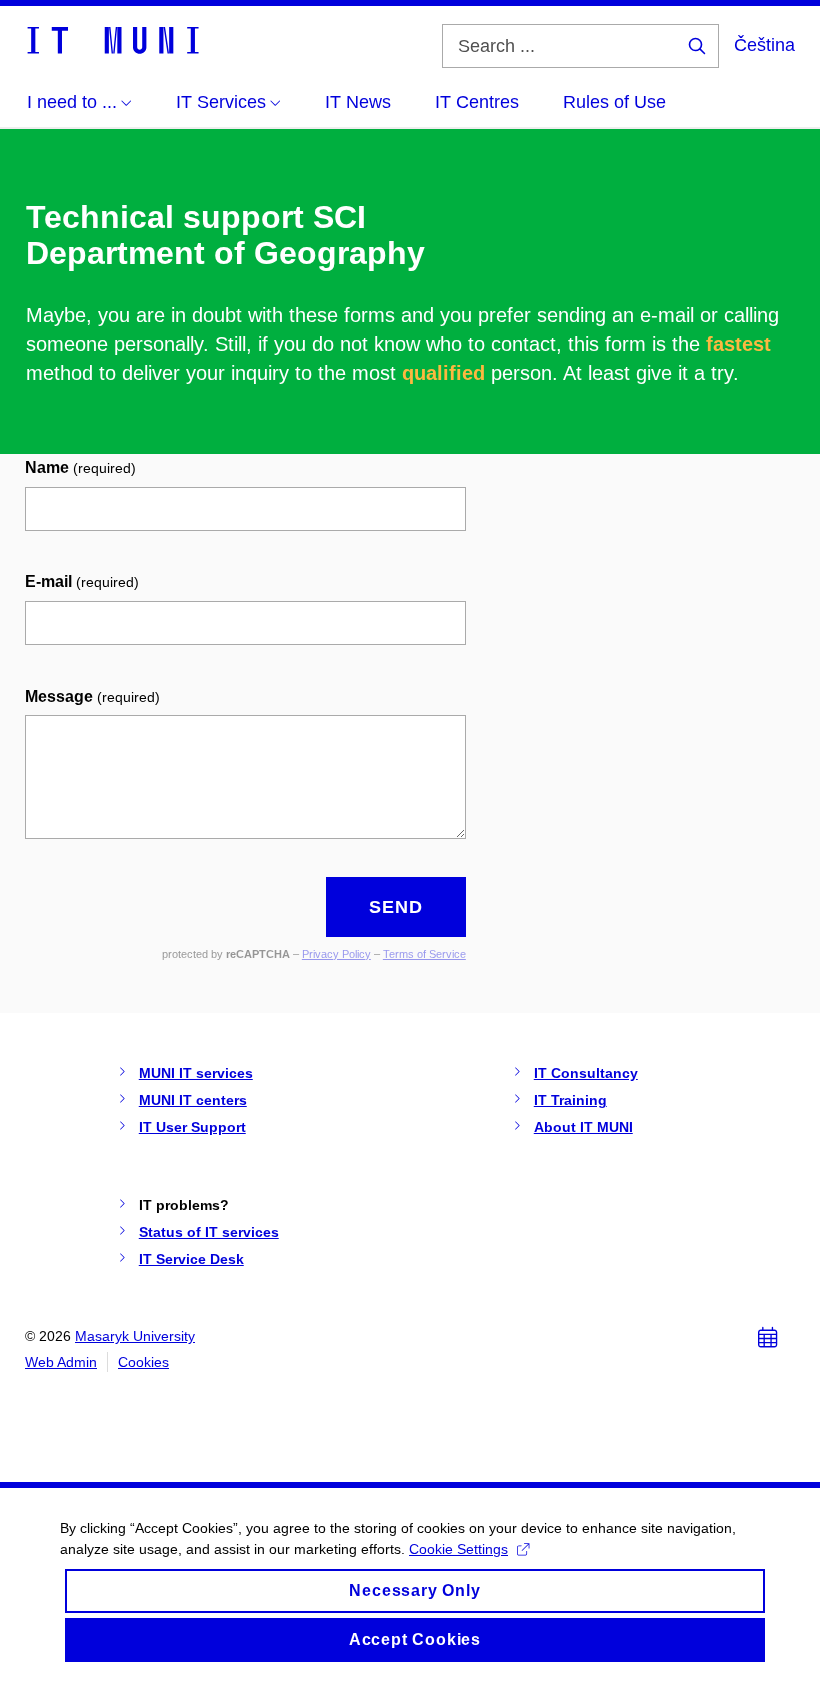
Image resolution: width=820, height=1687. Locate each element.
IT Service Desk (191, 1259)
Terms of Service (424, 954)
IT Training (570, 1100)
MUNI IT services (196, 1073)
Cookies (143, 1362)
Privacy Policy (336, 954)
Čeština (764, 45)
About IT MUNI (583, 1127)
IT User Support (192, 1127)
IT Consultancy (586, 1073)
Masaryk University (135, 1336)
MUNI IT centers (193, 1100)
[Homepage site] (112, 39)
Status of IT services (209, 1232)
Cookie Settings (458, 1549)
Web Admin (61, 1362)
